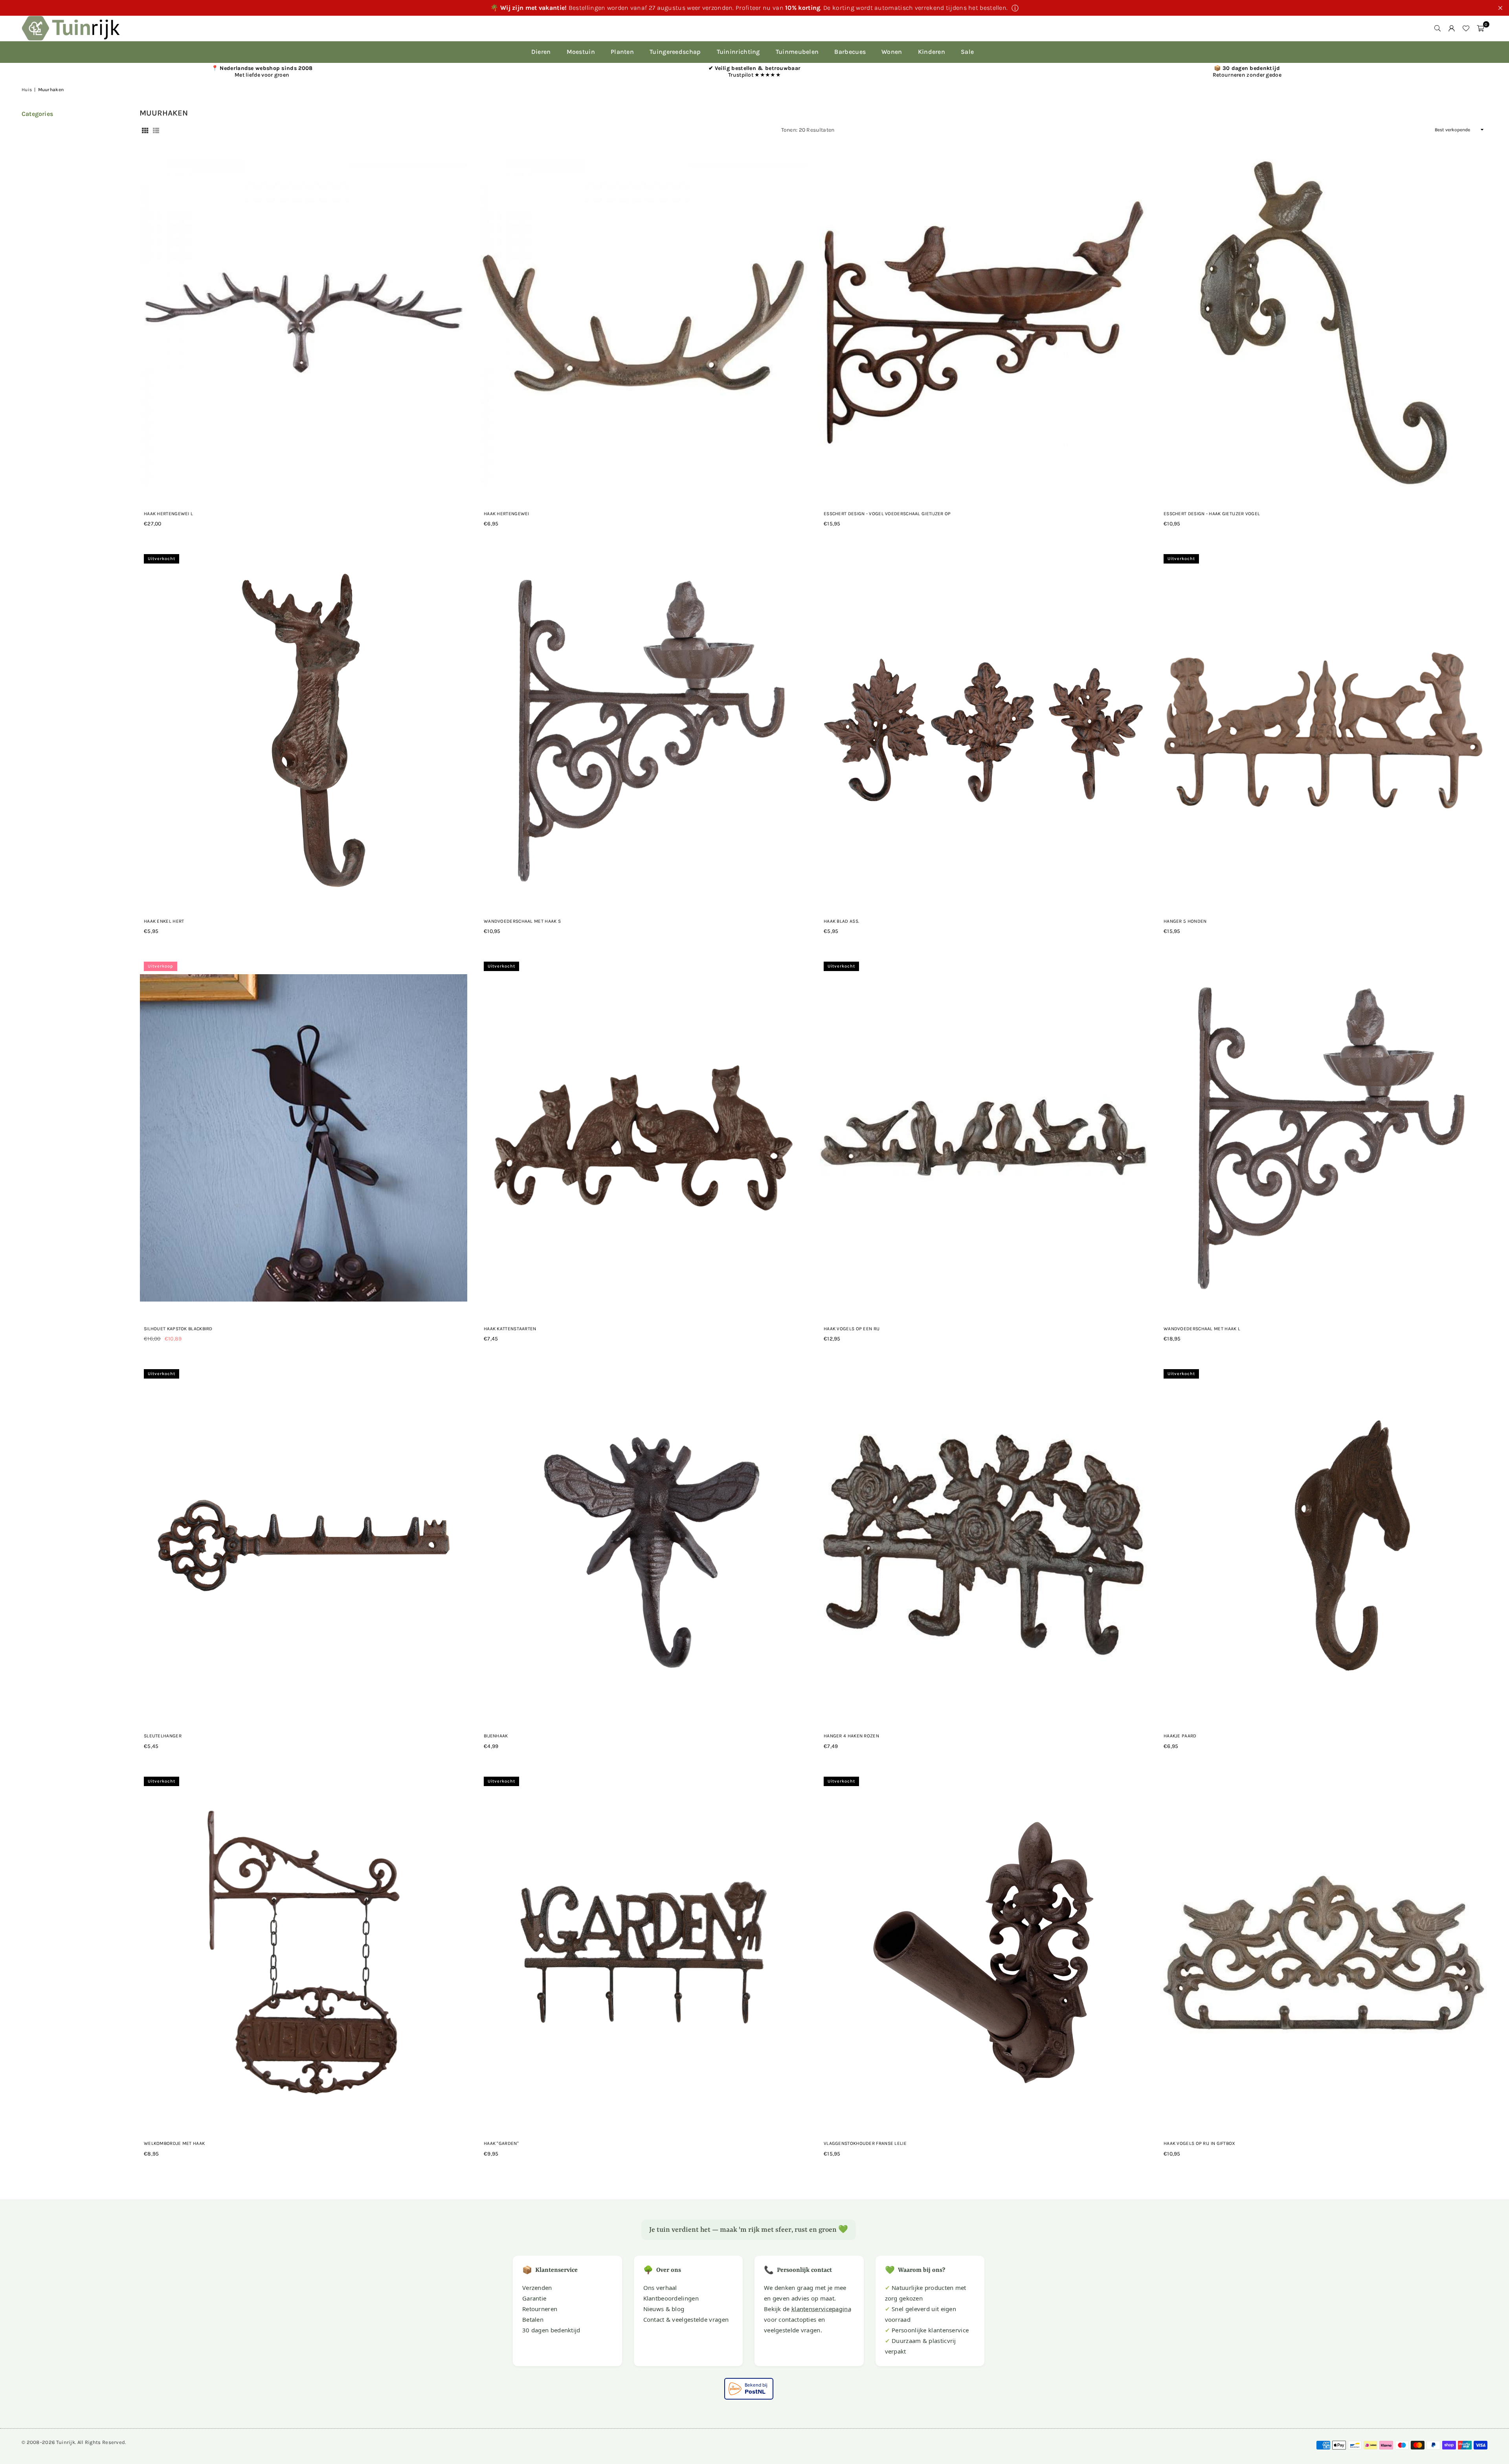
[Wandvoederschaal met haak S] (643, 730)
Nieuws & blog (664, 2309)
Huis (27, 90)
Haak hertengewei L (168, 514)
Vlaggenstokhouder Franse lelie (865, 2143)
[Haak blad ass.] (983, 730)
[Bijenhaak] (643, 1545)
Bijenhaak (496, 1736)
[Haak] (643, 1953)
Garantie (534, 2298)
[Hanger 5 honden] (1323, 730)
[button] (1480, 28)
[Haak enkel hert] (304, 730)
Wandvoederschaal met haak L (1202, 1329)
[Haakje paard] (1323, 1545)
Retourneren (540, 2309)
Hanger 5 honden (1185, 921)
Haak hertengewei (507, 514)
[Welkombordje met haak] (304, 1953)
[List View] (156, 130)
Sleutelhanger (163, 1736)
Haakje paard (1180, 1736)
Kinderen (932, 52)
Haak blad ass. (841, 921)
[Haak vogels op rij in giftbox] (1323, 1953)
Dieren (541, 52)
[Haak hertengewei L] (304, 323)
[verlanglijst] (1466, 28)
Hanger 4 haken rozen (851, 1736)
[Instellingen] (1452, 28)
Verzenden (537, 2288)
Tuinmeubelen (797, 52)
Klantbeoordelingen (671, 2298)
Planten (622, 52)
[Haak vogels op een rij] (983, 1138)
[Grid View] (145, 130)
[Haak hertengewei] (643, 323)
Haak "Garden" (501, 2143)
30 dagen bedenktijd (551, 2330)
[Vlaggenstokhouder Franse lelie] (983, 1953)
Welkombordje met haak (174, 2143)
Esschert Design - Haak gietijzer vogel (1212, 514)
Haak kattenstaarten (510, 1329)
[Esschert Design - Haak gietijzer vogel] (1323, 323)
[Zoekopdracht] (1437, 28)
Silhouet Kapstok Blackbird (178, 1329)
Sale (967, 52)
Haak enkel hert (164, 921)
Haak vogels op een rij (852, 1329)
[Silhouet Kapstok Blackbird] (304, 1138)
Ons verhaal (660, 2288)
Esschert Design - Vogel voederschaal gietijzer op (887, 514)
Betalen (533, 2319)
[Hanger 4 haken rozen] (983, 1545)
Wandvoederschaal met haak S (522, 921)
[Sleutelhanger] (304, 1545)
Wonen (892, 52)
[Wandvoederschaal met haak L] (1323, 1138)
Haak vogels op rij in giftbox (1200, 2143)
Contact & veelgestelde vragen (686, 2319)
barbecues (850, 52)
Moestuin (581, 52)
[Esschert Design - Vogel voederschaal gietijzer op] (983, 323)
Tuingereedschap (675, 52)
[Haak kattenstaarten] (643, 1138)
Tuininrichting (738, 52)
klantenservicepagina (821, 2309)
